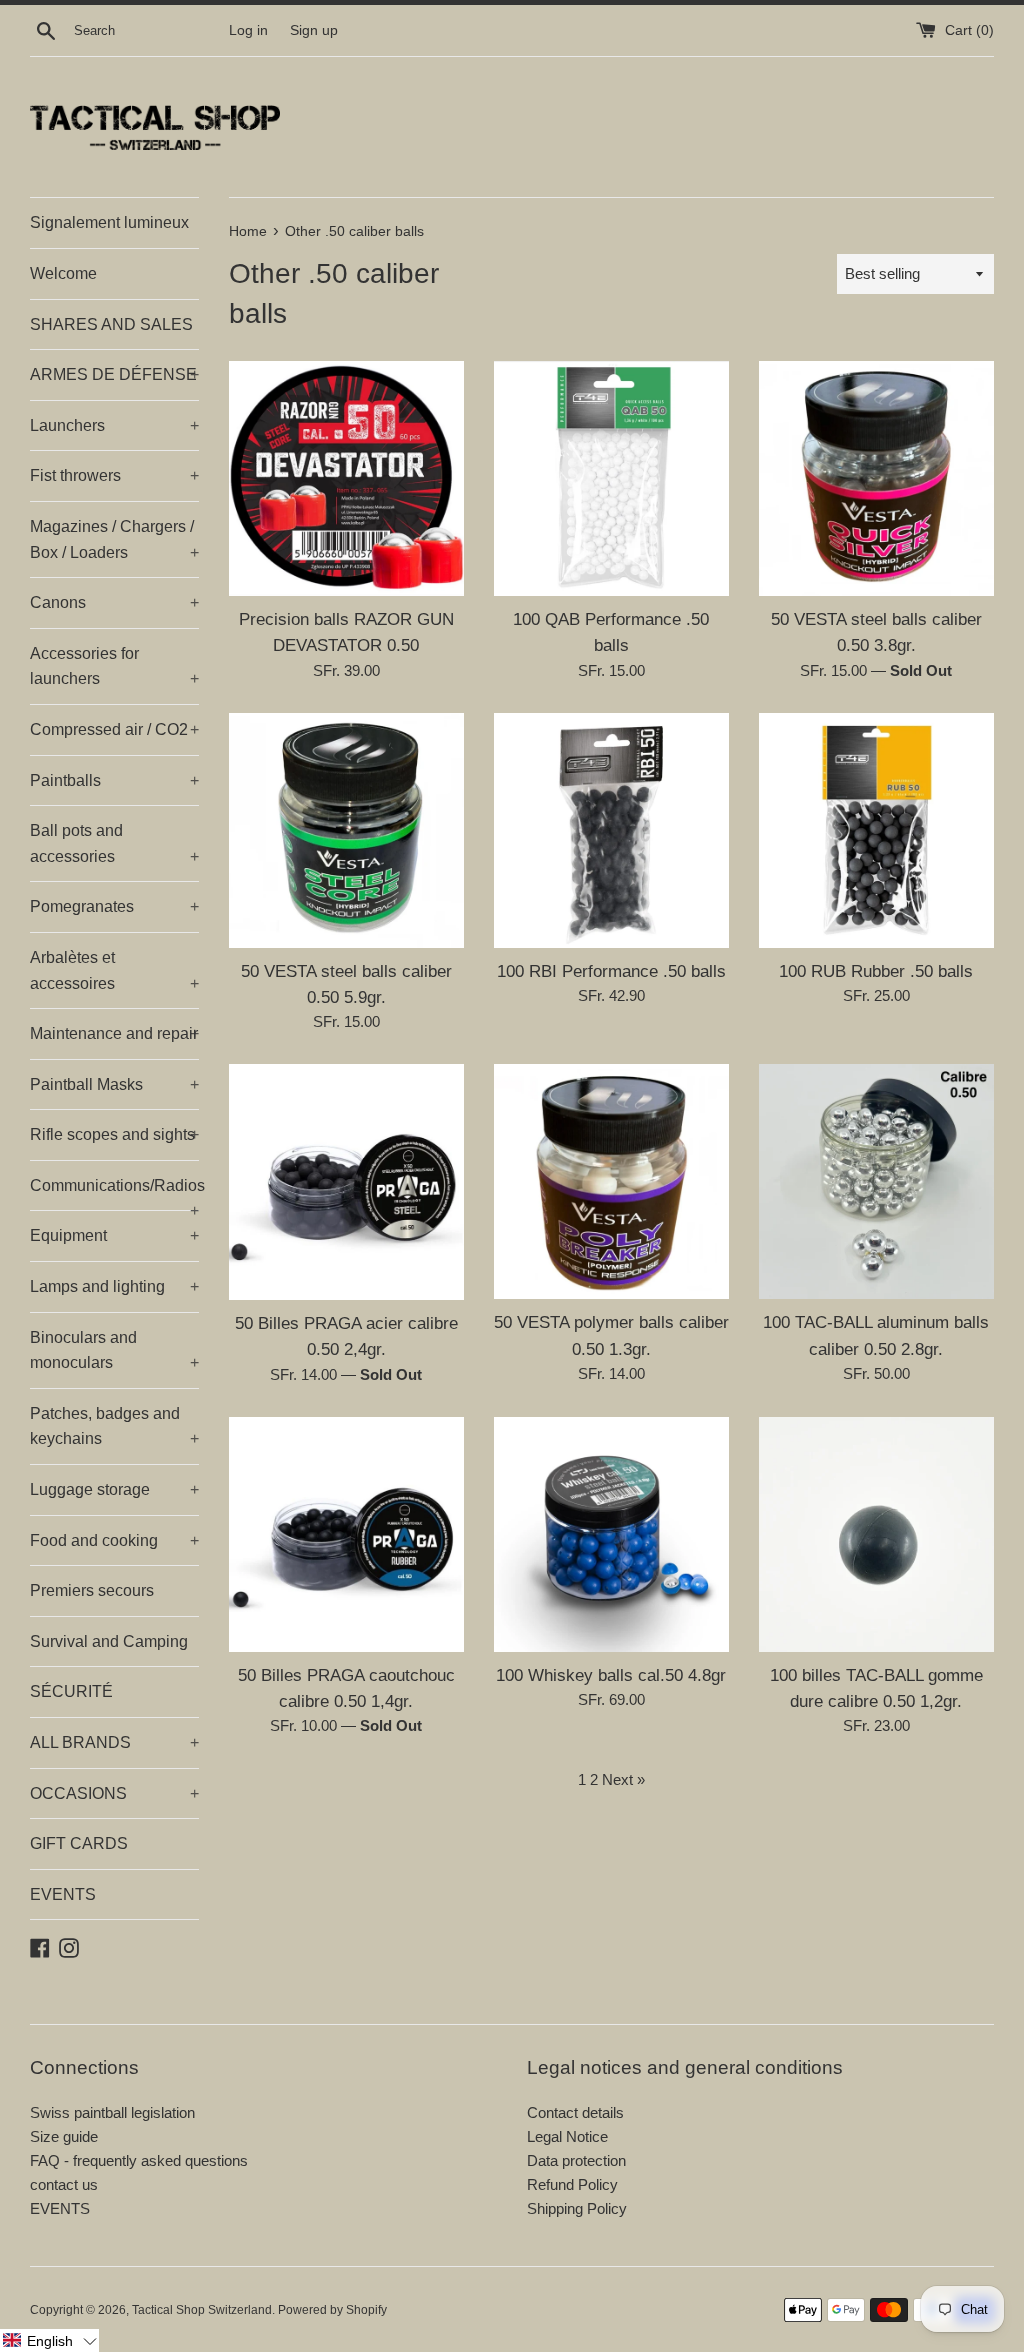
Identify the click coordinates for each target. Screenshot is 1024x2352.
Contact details (575, 2112)
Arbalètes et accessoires (114, 970)
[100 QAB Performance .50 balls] (611, 478)
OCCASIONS (114, 1793)
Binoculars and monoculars (114, 1350)
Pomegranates (114, 906)
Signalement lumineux (109, 222)
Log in (248, 30)
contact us (64, 2184)
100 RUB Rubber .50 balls (876, 971)
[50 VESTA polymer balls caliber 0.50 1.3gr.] (611, 1181)
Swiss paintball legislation (112, 2112)
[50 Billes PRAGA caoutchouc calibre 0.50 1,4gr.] (346, 1534)
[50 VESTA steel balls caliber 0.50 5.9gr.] (346, 830)
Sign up (314, 30)
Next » (623, 1779)
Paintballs (114, 780)
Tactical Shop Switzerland (202, 2310)
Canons (114, 602)
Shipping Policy (577, 2208)
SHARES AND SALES (111, 324)
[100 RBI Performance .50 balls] (611, 830)
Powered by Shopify (332, 2310)
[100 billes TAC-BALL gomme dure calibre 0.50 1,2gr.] (876, 1534)
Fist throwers (114, 475)
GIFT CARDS (79, 1843)
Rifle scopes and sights (114, 1134)
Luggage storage (114, 1489)
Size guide (64, 2136)
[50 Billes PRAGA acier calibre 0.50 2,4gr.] (346, 1181)
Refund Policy (572, 2184)
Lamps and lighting (114, 1286)
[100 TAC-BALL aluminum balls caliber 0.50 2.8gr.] (876, 1181)
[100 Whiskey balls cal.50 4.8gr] (611, 1534)
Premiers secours (92, 1590)
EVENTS (63, 1894)
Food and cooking (114, 1540)
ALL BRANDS (114, 1742)
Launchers (114, 425)
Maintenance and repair (114, 1033)
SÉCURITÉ (71, 1691)
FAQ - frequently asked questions (139, 2160)
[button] (49, 2340)
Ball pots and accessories (114, 843)
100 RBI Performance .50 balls (611, 971)
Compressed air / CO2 (114, 729)
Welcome (63, 273)
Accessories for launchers (114, 666)
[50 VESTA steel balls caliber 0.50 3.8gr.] (876, 478)
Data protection (576, 2160)
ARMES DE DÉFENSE (114, 374)
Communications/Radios (114, 1194)
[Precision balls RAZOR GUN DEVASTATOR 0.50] (346, 478)
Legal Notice (567, 2136)
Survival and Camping (109, 1641)
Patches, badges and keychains (114, 1426)
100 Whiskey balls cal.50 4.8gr (611, 1675)
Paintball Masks (114, 1084)
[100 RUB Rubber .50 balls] (876, 830)
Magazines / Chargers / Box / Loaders (114, 539)
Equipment (114, 1235)
